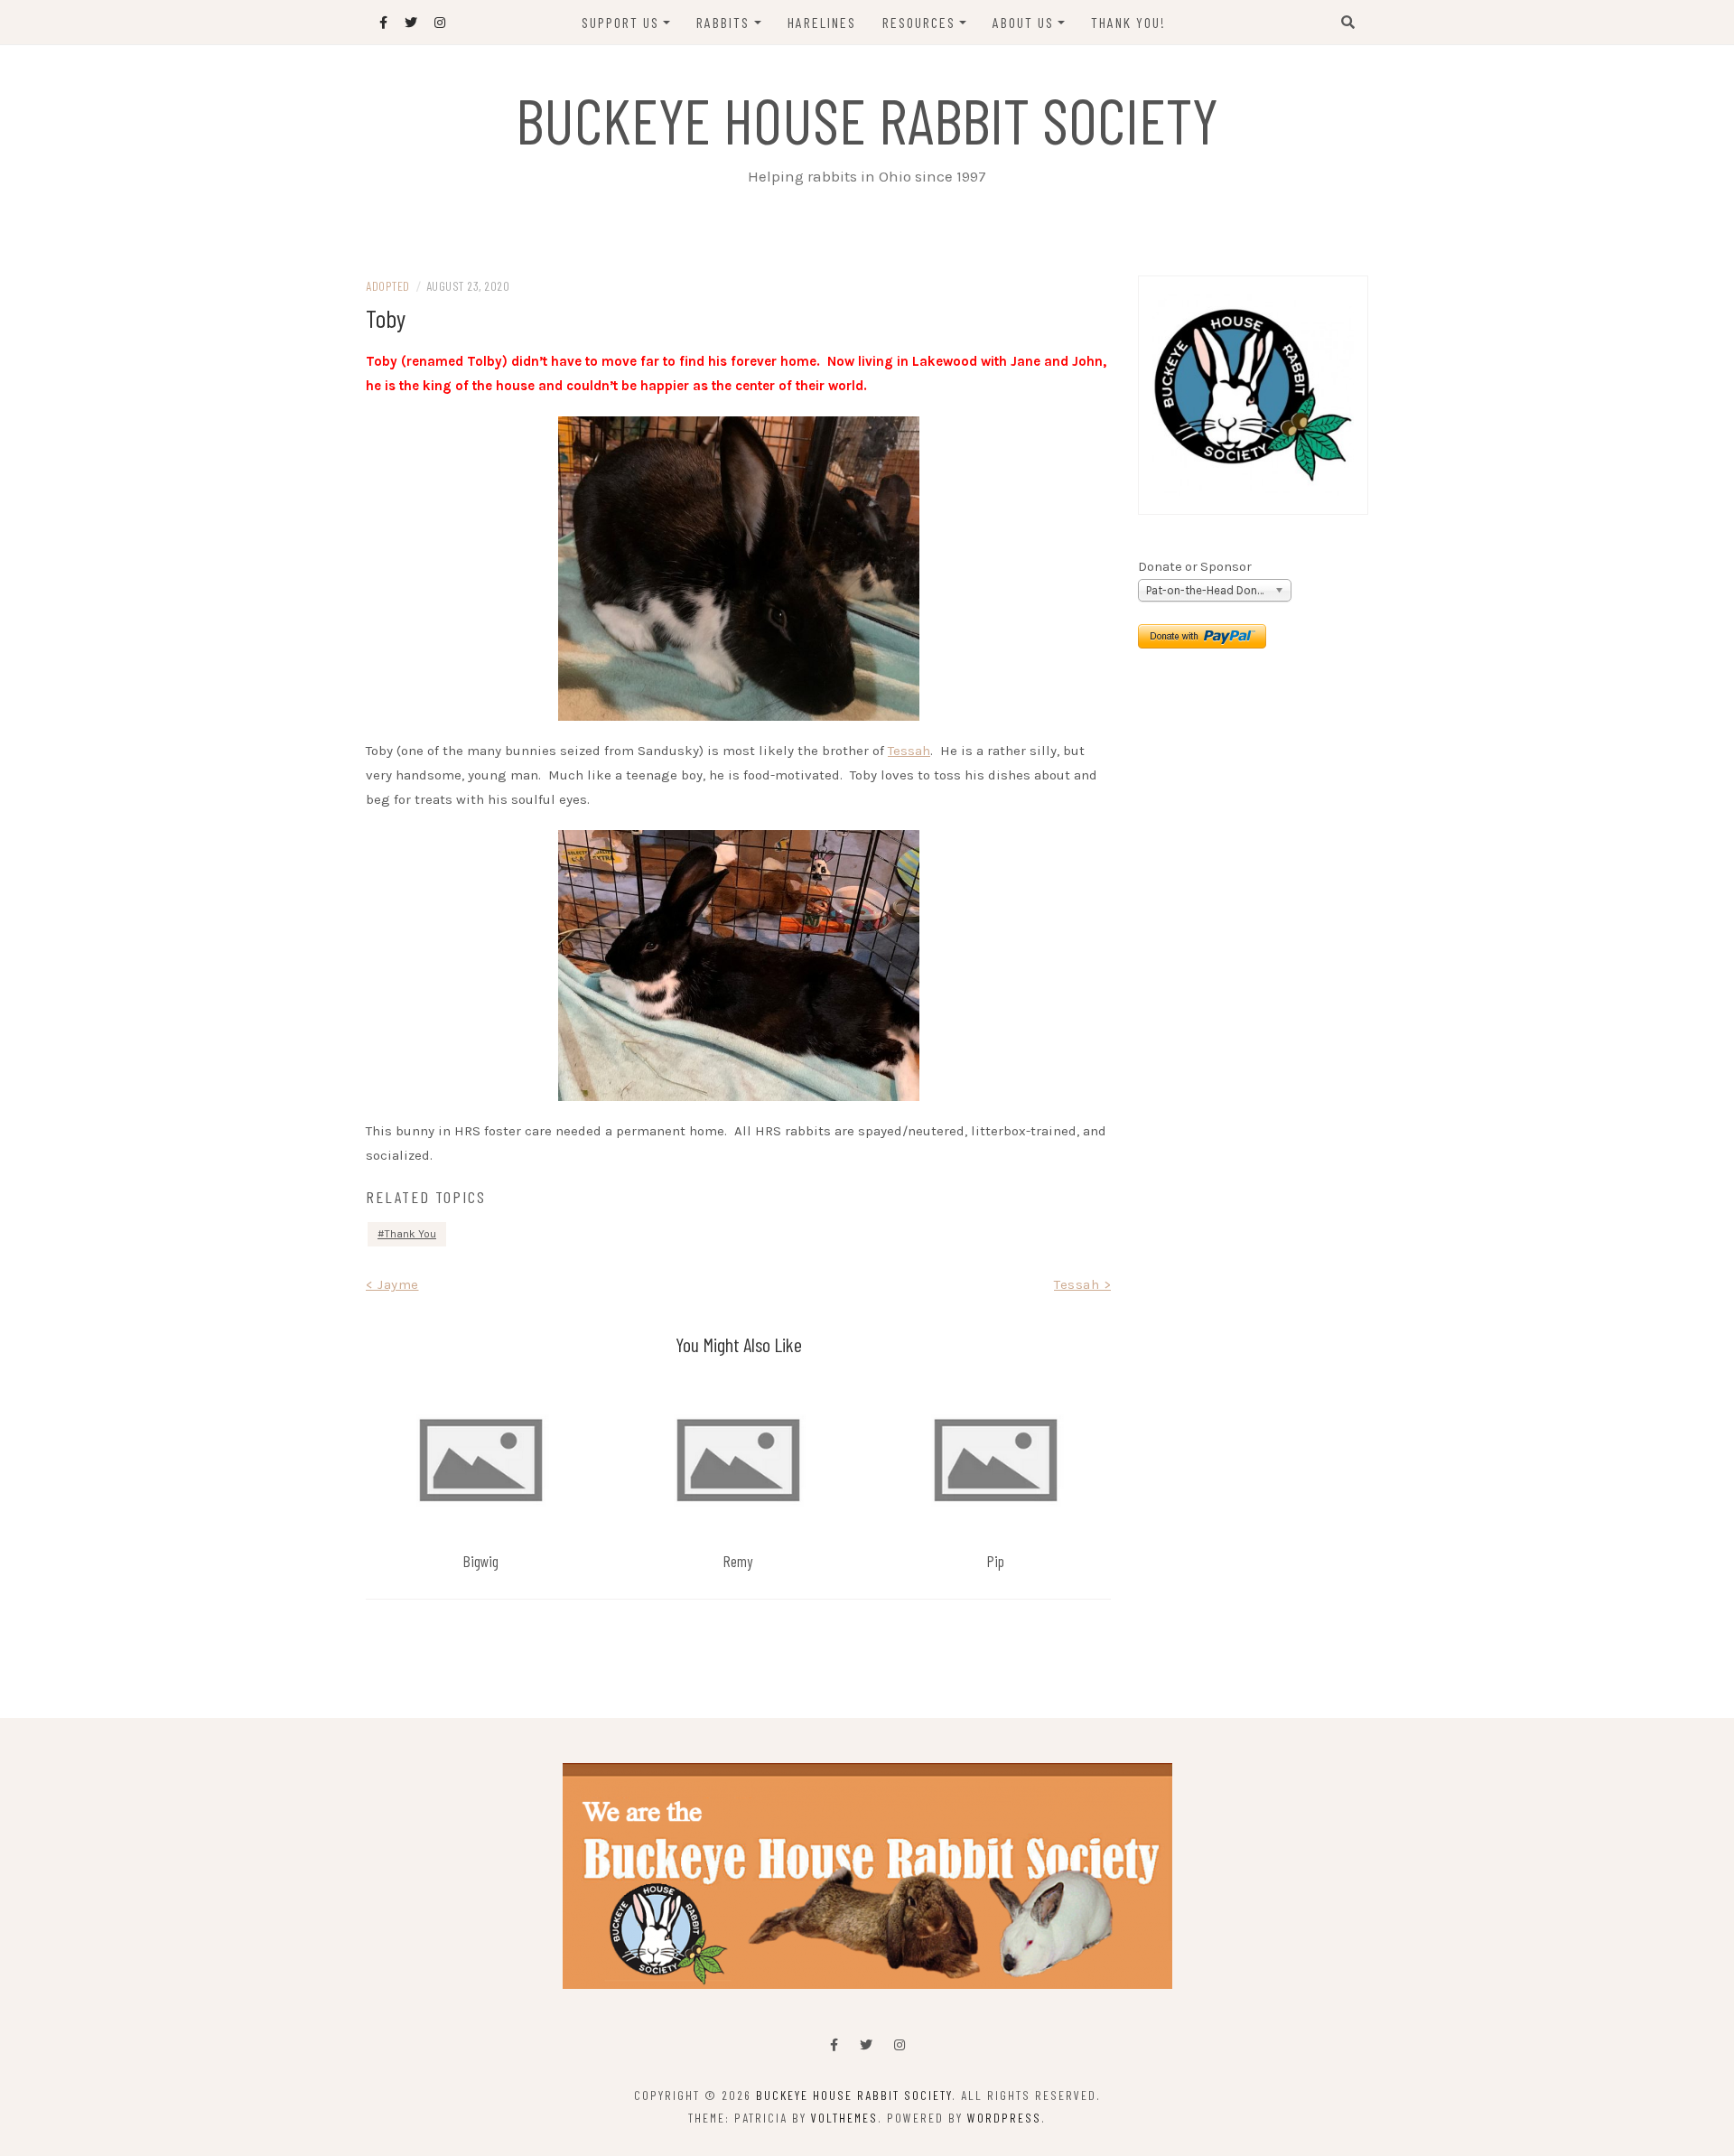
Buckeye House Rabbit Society (867, 119)
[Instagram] (900, 2045)
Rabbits (723, 22)
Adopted (388, 286)
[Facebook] (834, 2045)
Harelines (822, 22)
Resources (919, 22)
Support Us (620, 22)
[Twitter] (866, 2045)
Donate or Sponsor (1195, 567)
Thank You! (1128, 22)
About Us (1023, 22)
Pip (996, 1561)
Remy (738, 1561)
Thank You (410, 1234)
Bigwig (481, 1561)
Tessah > (1082, 1284)
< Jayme (392, 1284)
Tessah (909, 751)
